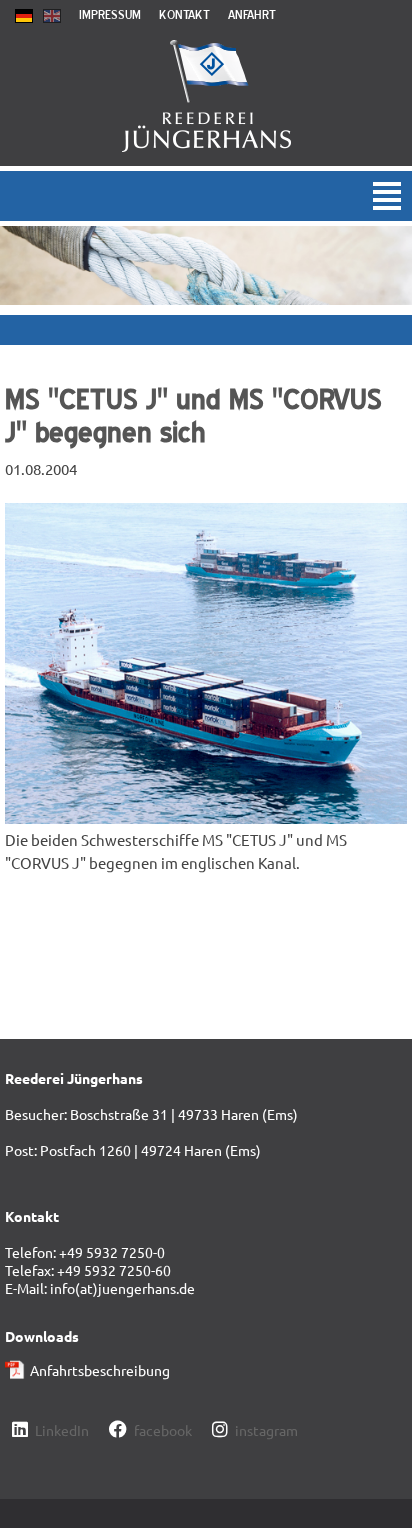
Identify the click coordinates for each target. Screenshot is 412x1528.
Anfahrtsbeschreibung (100, 1370)
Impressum (110, 14)
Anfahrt (252, 14)
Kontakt (184, 14)
